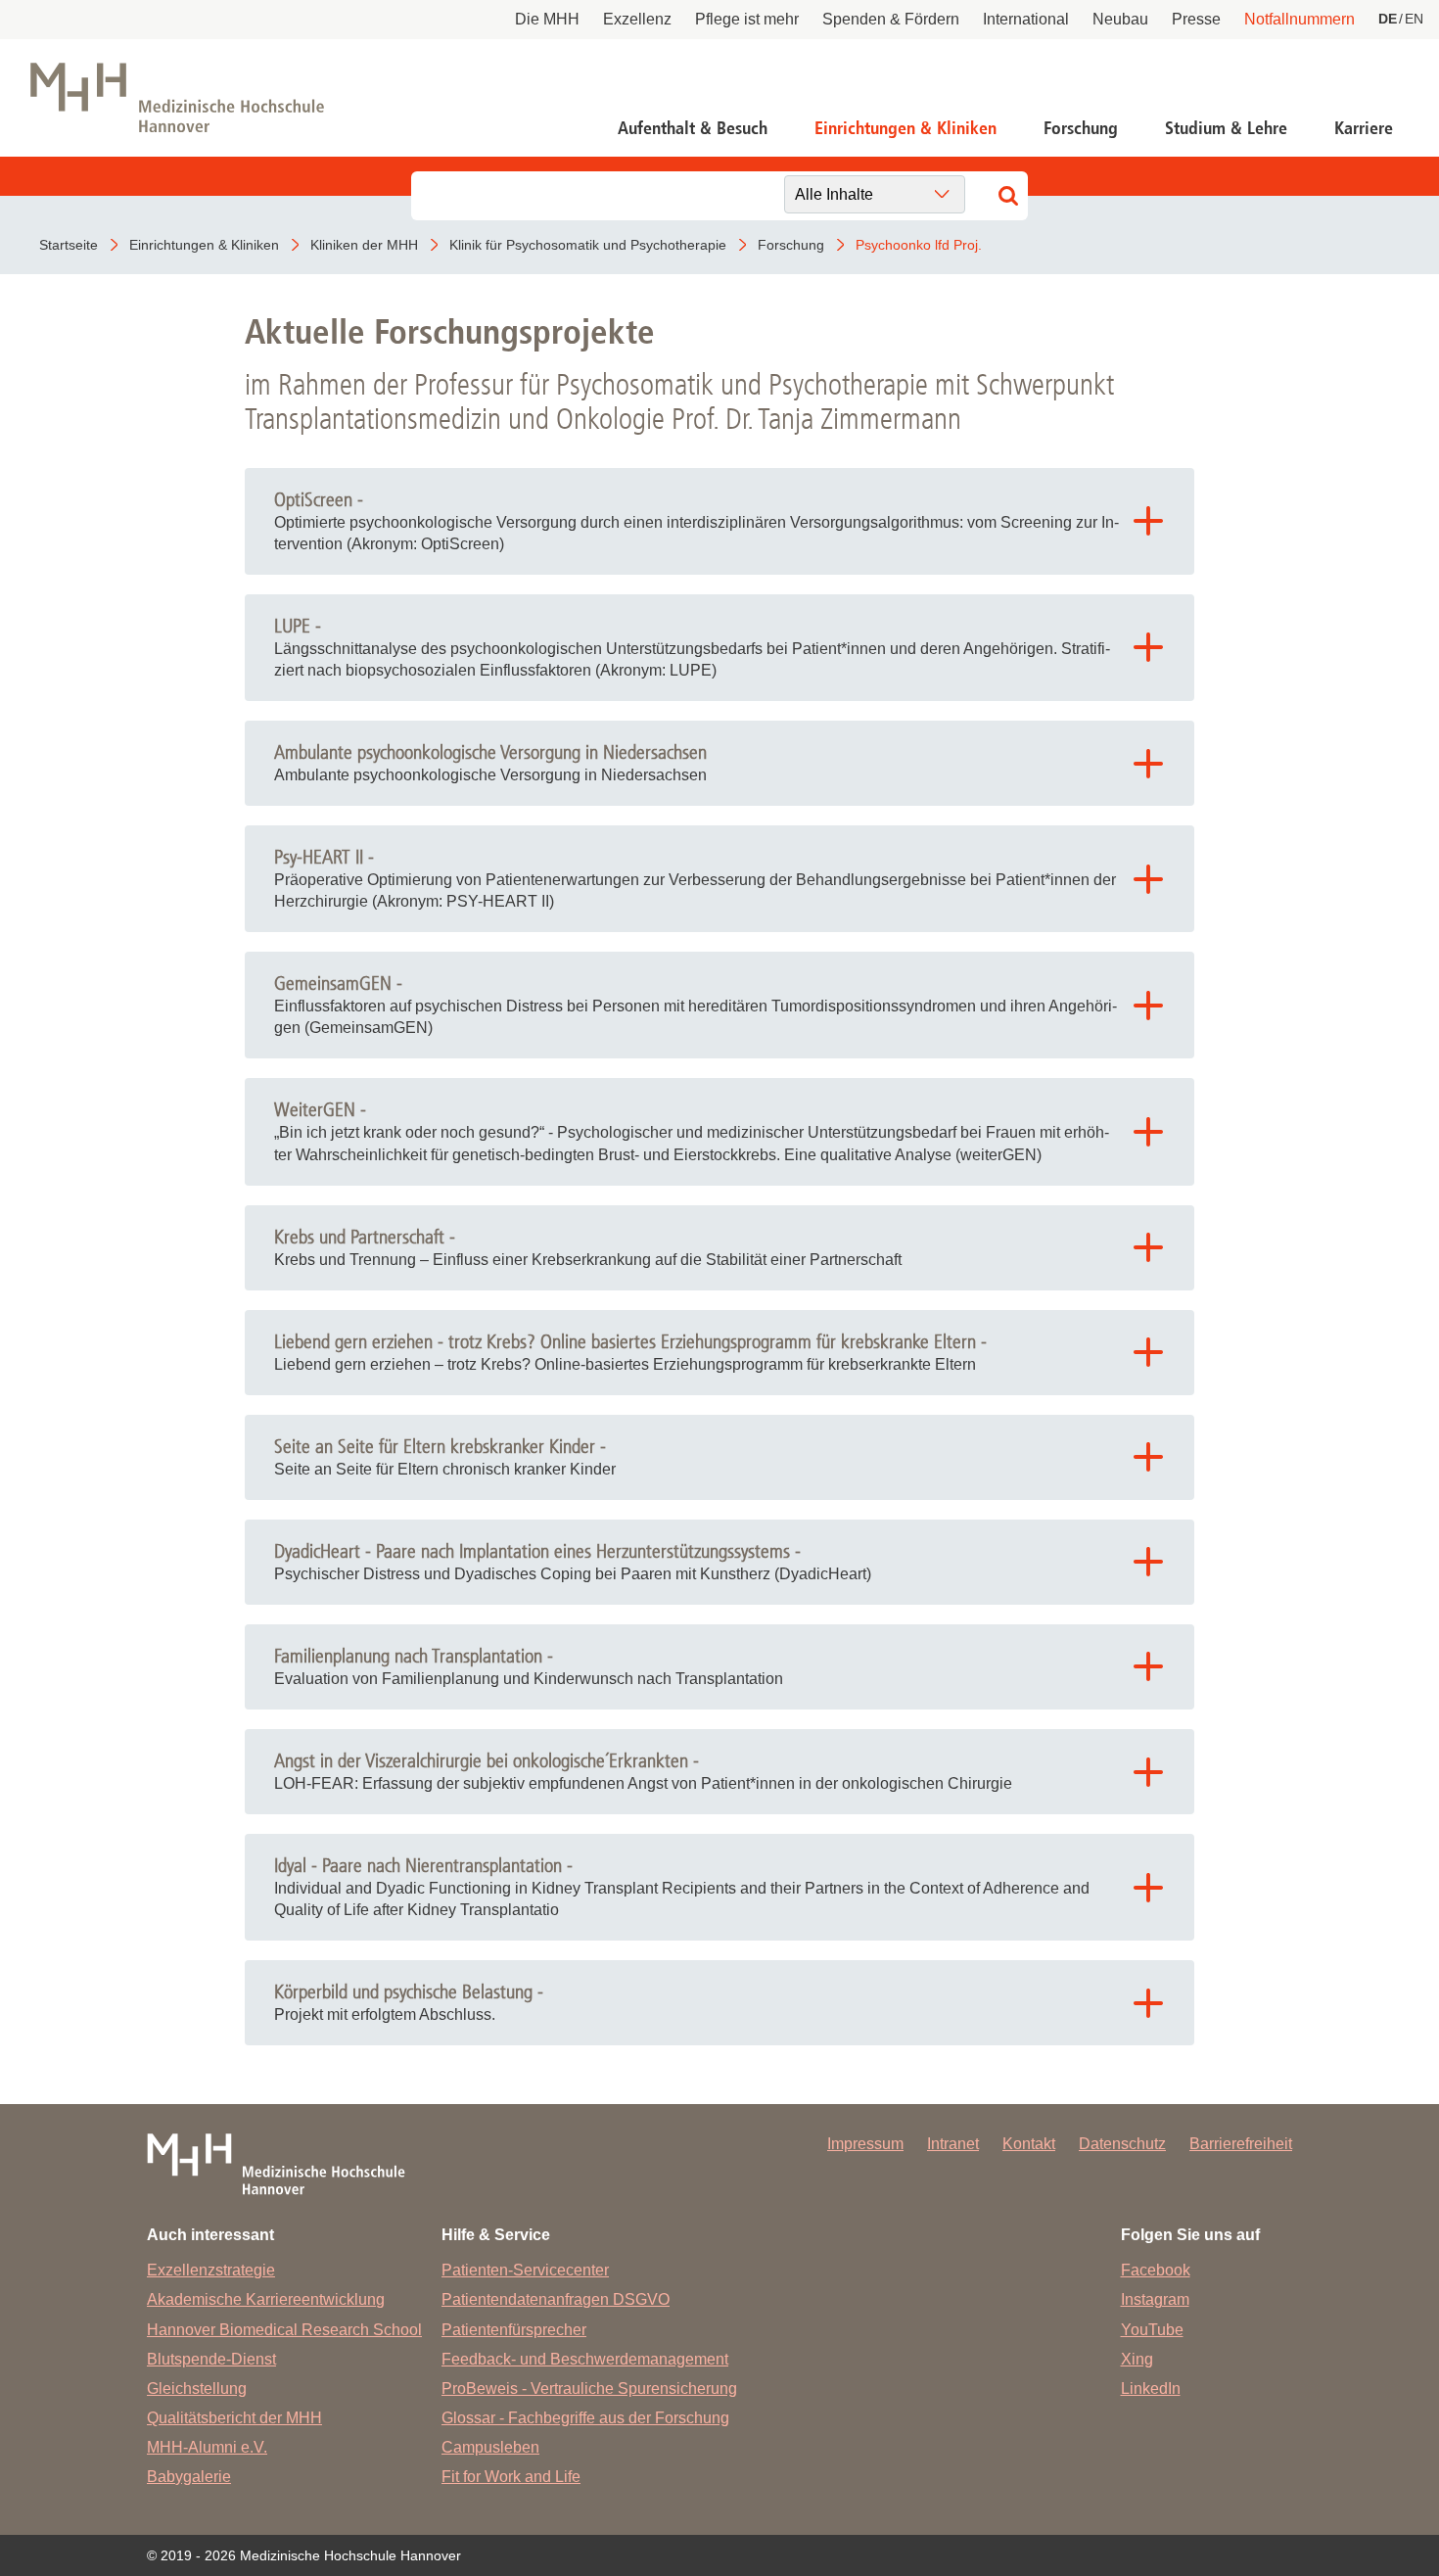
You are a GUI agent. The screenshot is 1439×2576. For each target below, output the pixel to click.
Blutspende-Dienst (211, 2359)
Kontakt (1029, 2144)
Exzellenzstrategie (211, 2270)
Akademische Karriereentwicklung (266, 2299)
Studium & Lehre (1226, 128)
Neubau (1120, 19)
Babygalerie (189, 2477)
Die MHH (547, 19)
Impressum (865, 2144)
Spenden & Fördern (891, 19)
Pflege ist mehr (747, 19)
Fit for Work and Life (511, 2477)
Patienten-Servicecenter (525, 2270)
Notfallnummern (1300, 19)
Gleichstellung (197, 2389)
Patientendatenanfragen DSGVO (556, 2299)
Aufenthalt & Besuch (693, 128)
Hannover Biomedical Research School (284, 2330)
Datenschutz (1122, 2144)
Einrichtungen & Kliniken (905, 128)
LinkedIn (1151, 2389)
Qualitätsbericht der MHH (234, 2418)
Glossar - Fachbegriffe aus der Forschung (585, 2418)
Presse (1196, 19)
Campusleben (490, 2447)
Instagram (1155, 2299)
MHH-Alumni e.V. (207, 2447)
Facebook (1156, 2270)
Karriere (1364, 128)
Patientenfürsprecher (514, 2330)
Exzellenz (637, 19)
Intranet (953, 2144)
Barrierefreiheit (1241, 2144)
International (1026, 19)
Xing (1137, 2359)
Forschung (1081, 128)
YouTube (1152, 2330)
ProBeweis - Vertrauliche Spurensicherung (589, 2389)
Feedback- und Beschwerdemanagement (585, 2359)
